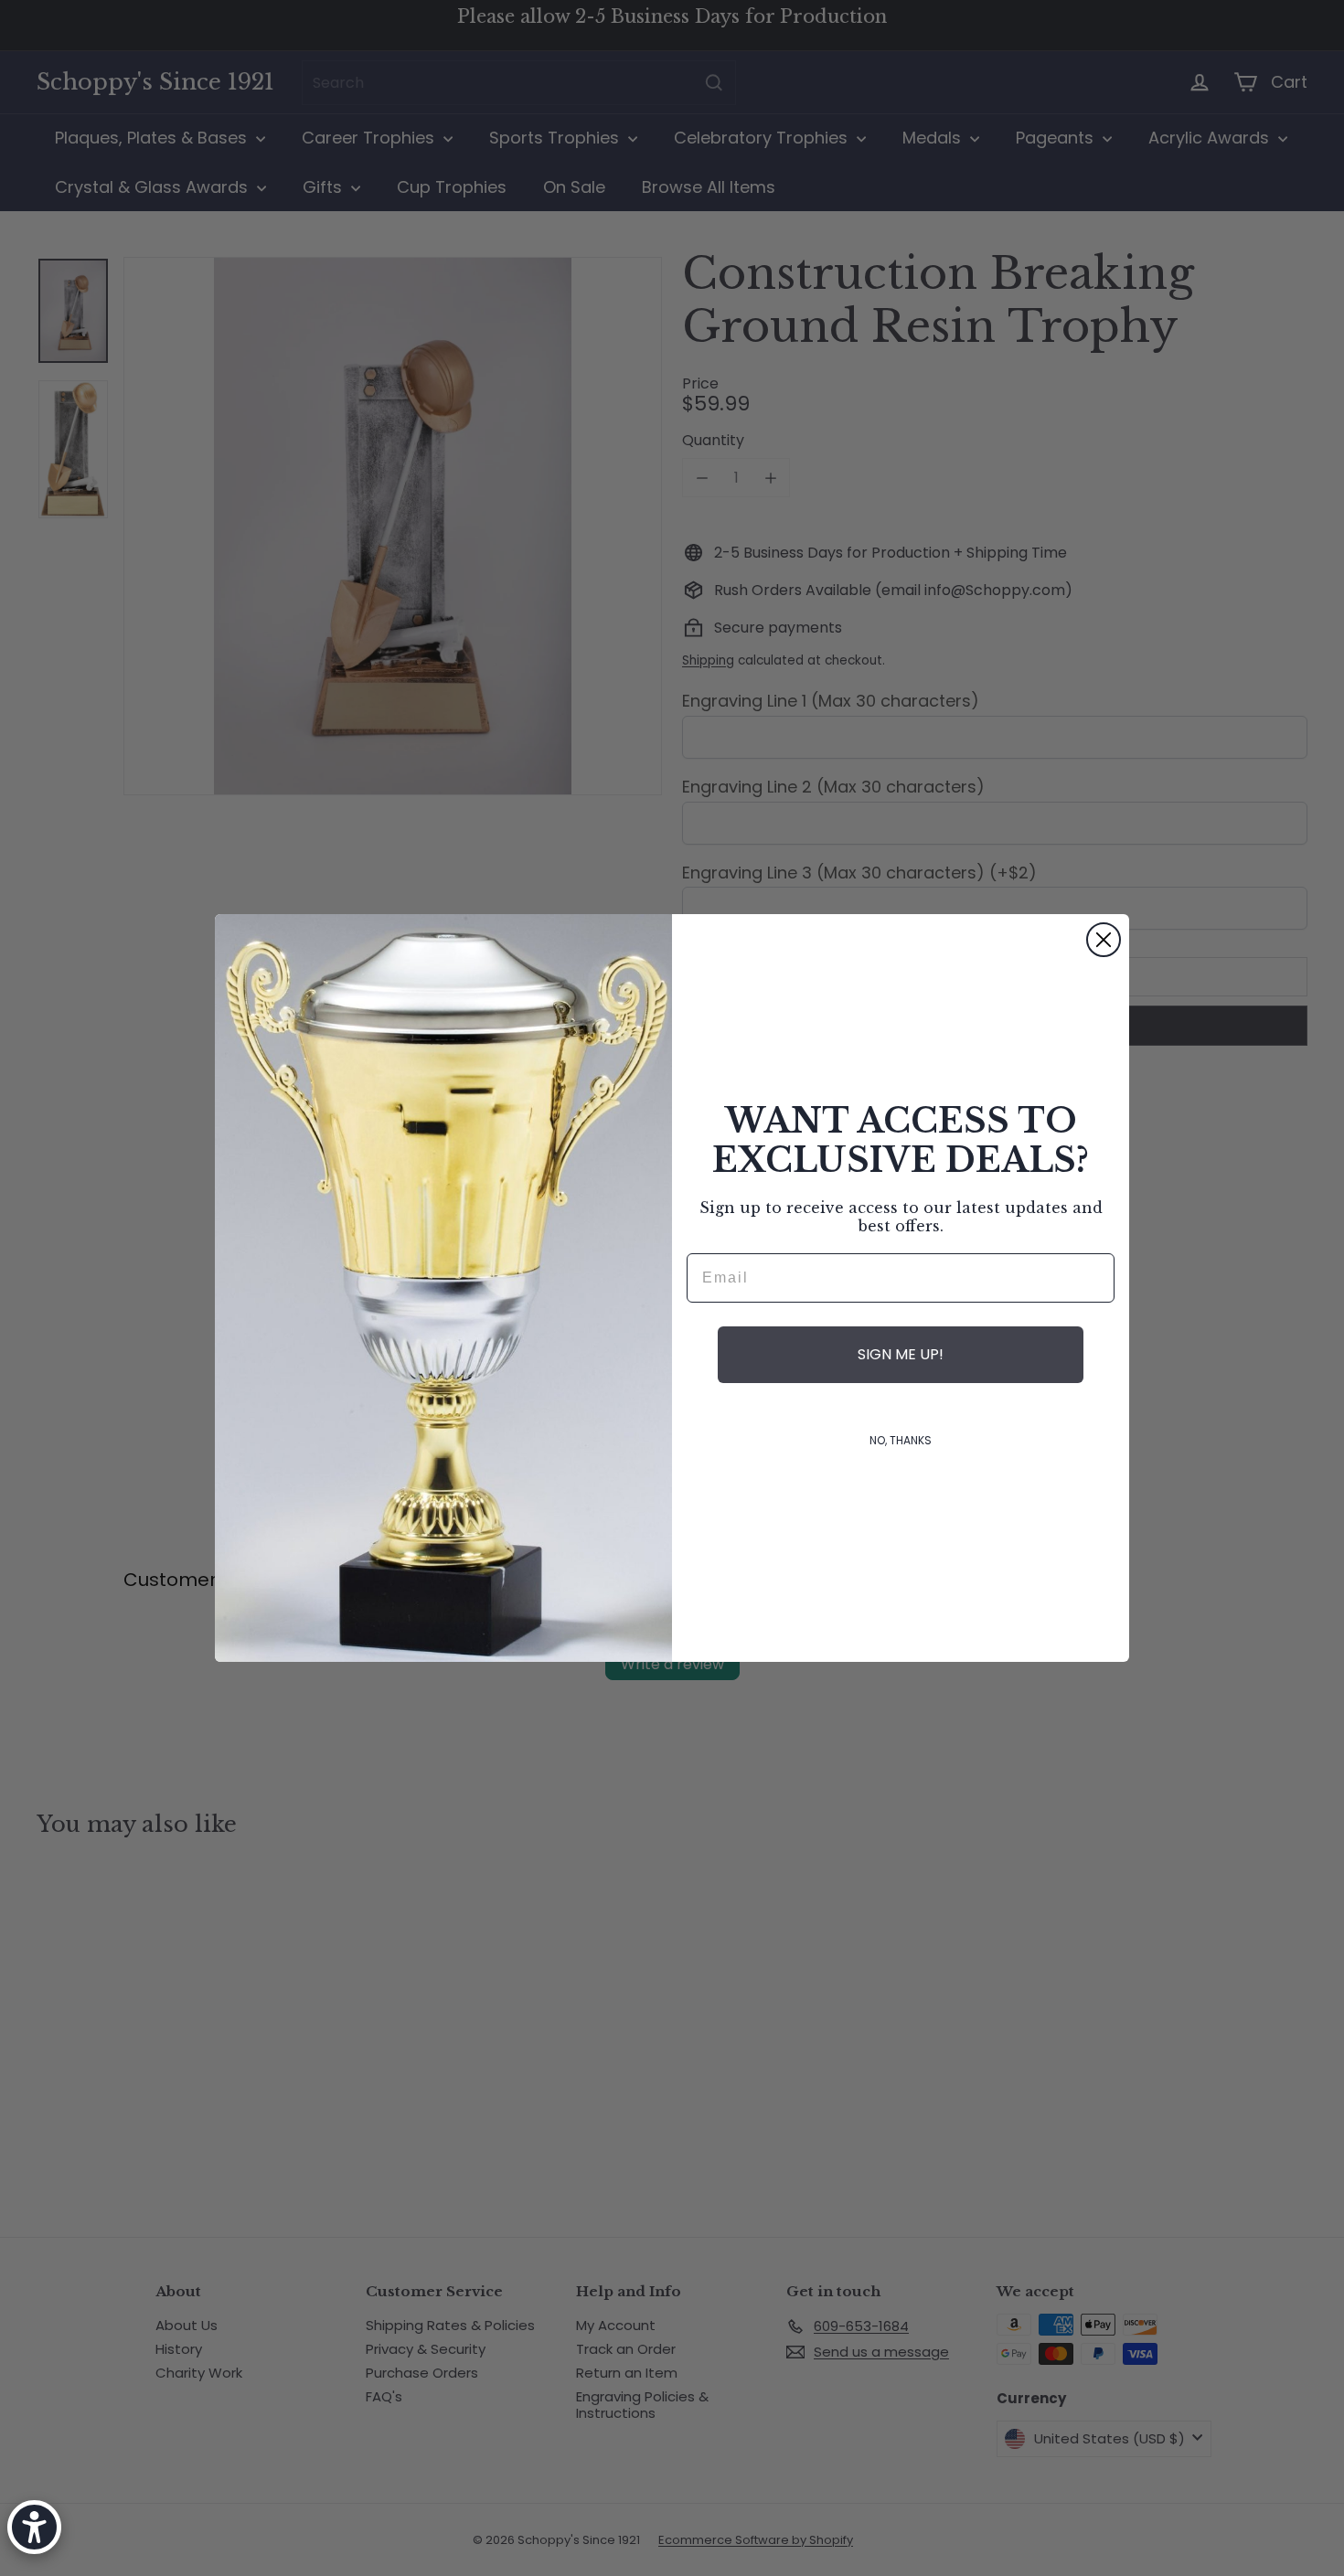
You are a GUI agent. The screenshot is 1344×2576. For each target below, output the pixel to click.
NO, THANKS (901, 1440)
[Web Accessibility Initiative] (34, 2527)
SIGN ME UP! (901, 1354)
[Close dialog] (1104, 940)
